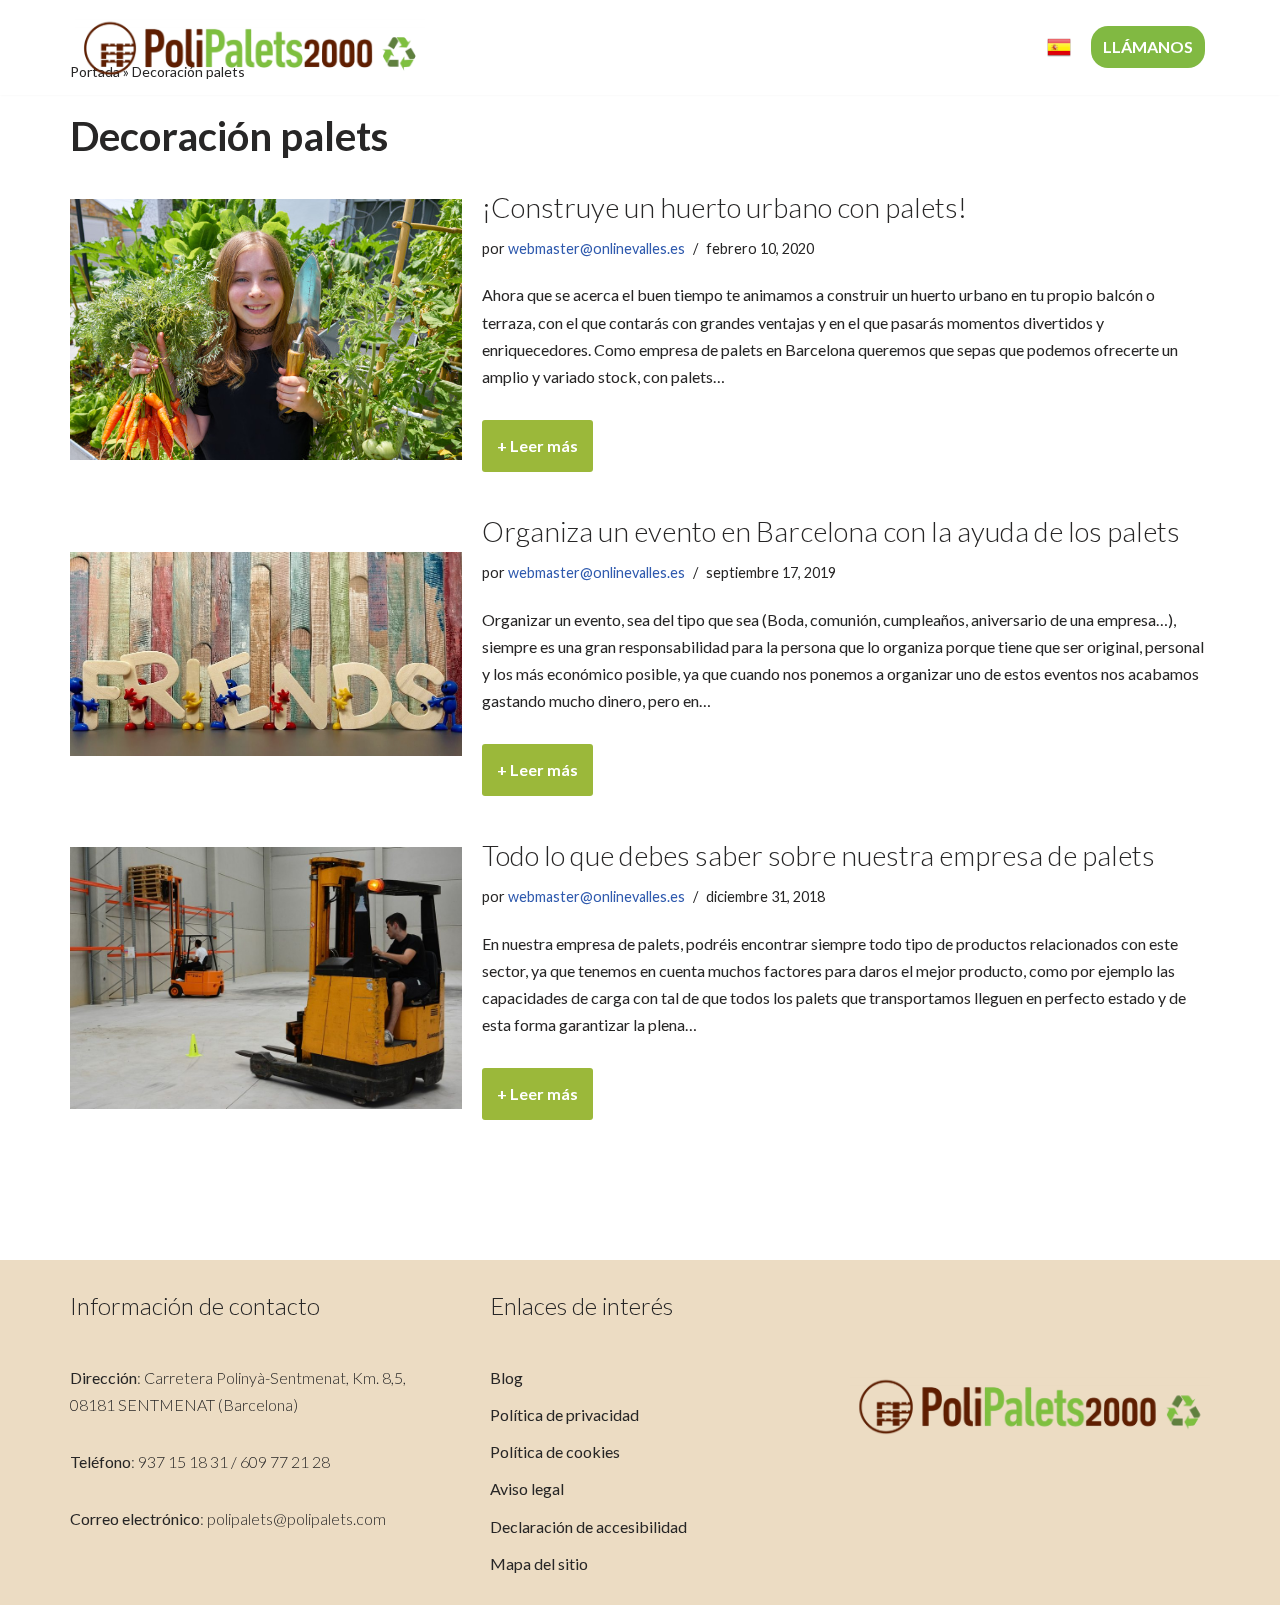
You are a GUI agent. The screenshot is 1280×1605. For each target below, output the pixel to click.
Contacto (981, 47)
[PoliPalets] (250, 47)
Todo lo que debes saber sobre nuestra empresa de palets (818, 855)
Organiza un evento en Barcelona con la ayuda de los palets (831, 531)
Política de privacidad (564, 1414)
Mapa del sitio (539, 1563)
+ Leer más (530, 453)
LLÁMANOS (1148, 46)
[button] (782, 47)
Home (505, 47)
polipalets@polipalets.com (296, 1518)
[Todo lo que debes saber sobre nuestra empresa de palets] (266, 977)
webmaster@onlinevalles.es (596, 248)
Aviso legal (527, 1488)
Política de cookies (555, 1451)
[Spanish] (1059, 47)
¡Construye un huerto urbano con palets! (724, 207)
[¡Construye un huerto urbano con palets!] (266, 329)
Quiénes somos (614, 47)
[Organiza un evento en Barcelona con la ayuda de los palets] (266, 654)
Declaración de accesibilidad (588, 1526)
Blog (506, 1377)
